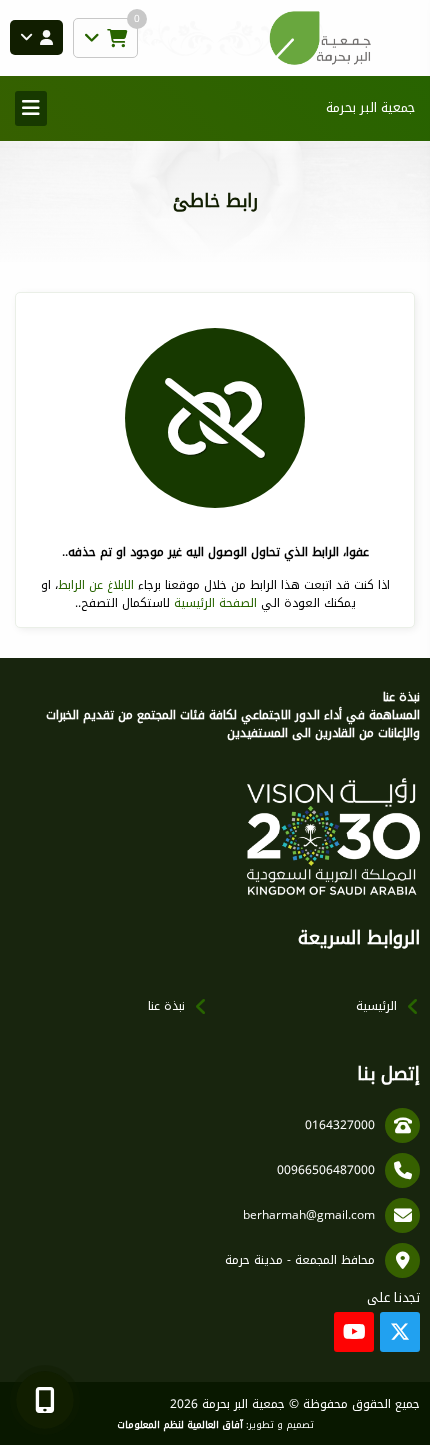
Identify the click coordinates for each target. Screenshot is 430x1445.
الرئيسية (376, 1006)
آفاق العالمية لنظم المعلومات (180, 1425)
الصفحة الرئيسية (215, 603)
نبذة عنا (166, 1006)
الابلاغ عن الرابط (96, 585)
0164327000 (340, 1125)
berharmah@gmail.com (309, 1215)
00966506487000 (326, 1170)
